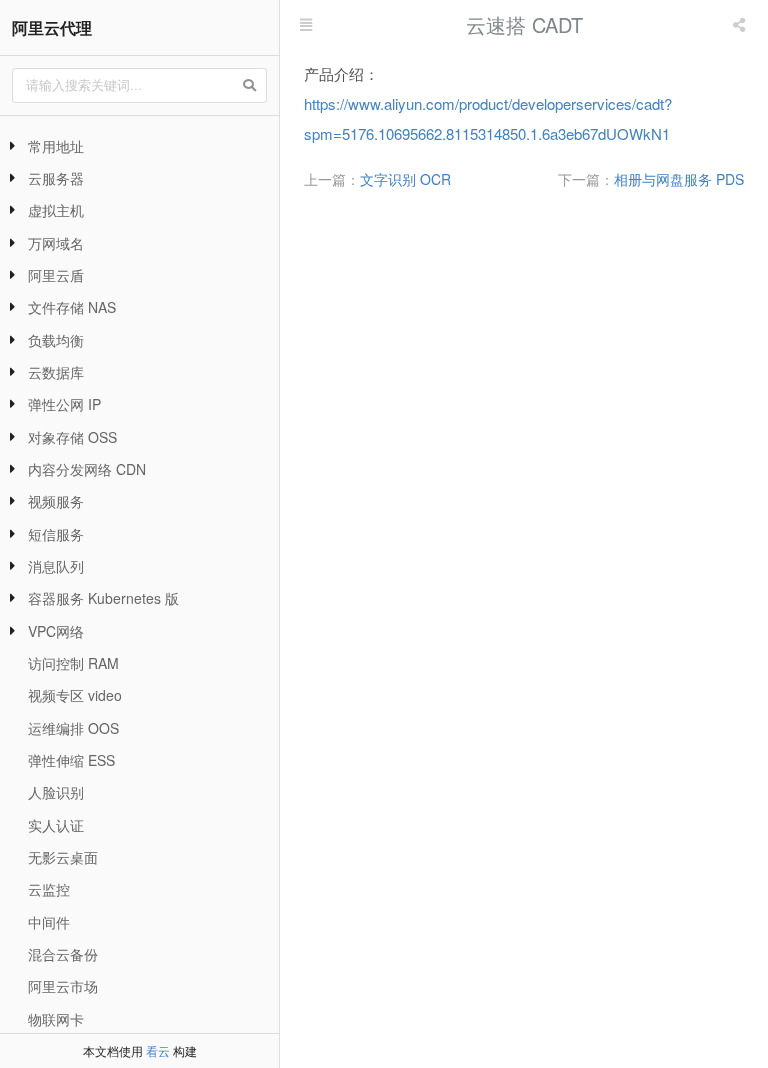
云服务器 (56, 178)
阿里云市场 (63, 986)
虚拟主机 (56, 210)
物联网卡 (56, 1019)
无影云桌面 (63, 857)
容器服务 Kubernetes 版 (103, 598)
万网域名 (56, 243)
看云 (158, 1050)
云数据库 (56, 372)
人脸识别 (56, 792)
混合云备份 (63, 954)
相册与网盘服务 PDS (679, 179)
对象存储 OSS (72, 437)
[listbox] (741, 25)
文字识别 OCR (405, 179)
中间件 (49, 922)
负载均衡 (56, 340)
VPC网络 (56, 631)
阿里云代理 (52, 27)
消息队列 (56, 566)
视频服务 (56, 501)
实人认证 (56, 825)
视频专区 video (75, 695)
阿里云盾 (56, 275)
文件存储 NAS (72, 307)
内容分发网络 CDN (87, 469)
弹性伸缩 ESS (71, 760)
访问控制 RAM (73, 663)
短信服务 (56, 534)
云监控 (49, 889)
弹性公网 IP (64, 404)
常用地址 (56, 146)
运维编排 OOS (73, 728)
